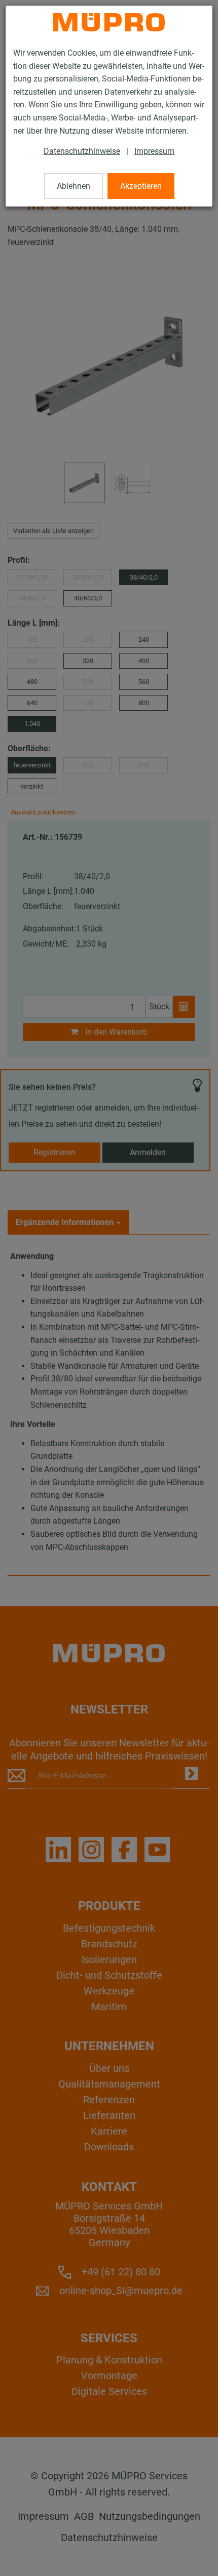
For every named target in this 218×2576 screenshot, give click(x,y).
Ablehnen (74, 186)
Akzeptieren (141, 186)
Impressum (154, 151)
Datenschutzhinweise (82, 151)
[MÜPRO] (109, 22)
